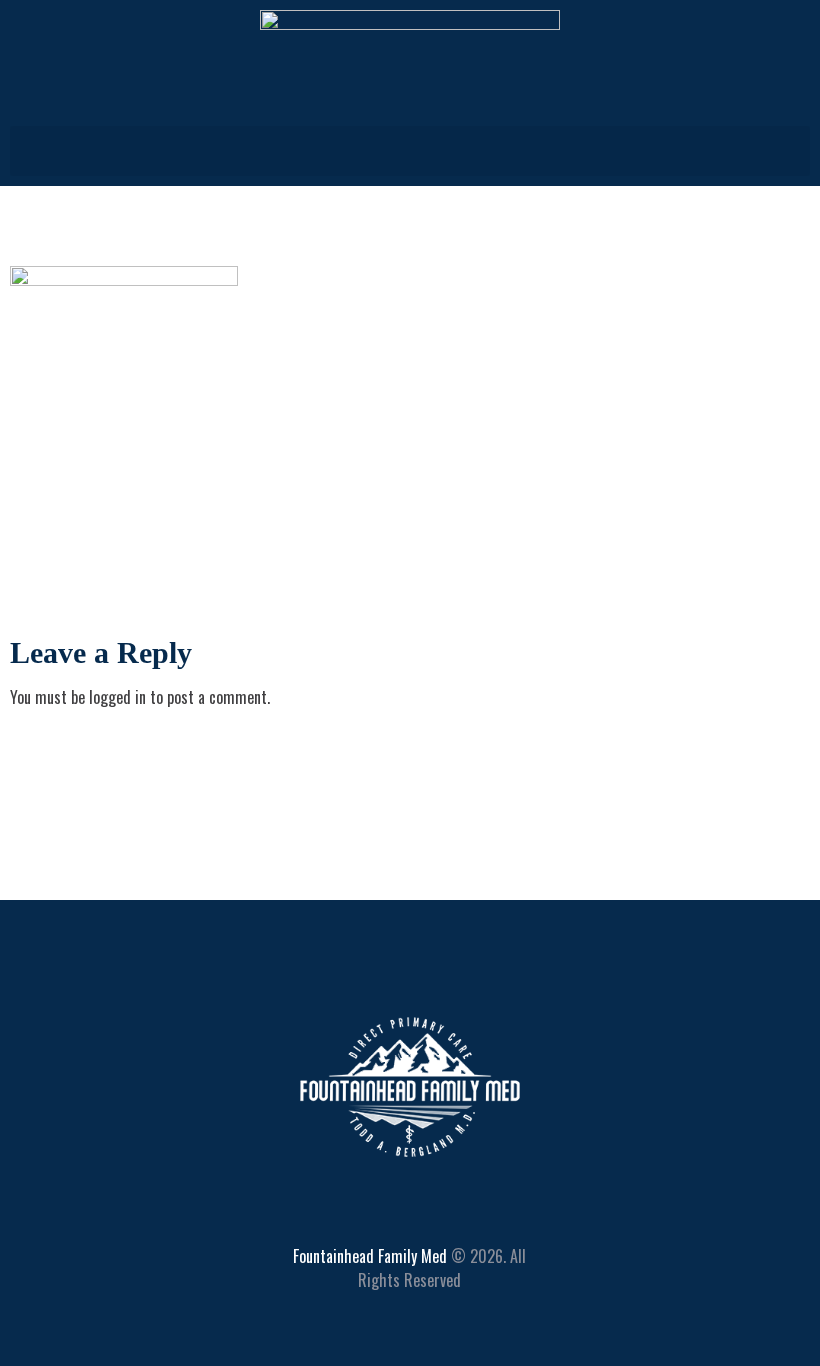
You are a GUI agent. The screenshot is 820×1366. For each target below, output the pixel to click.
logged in (117, 697)
